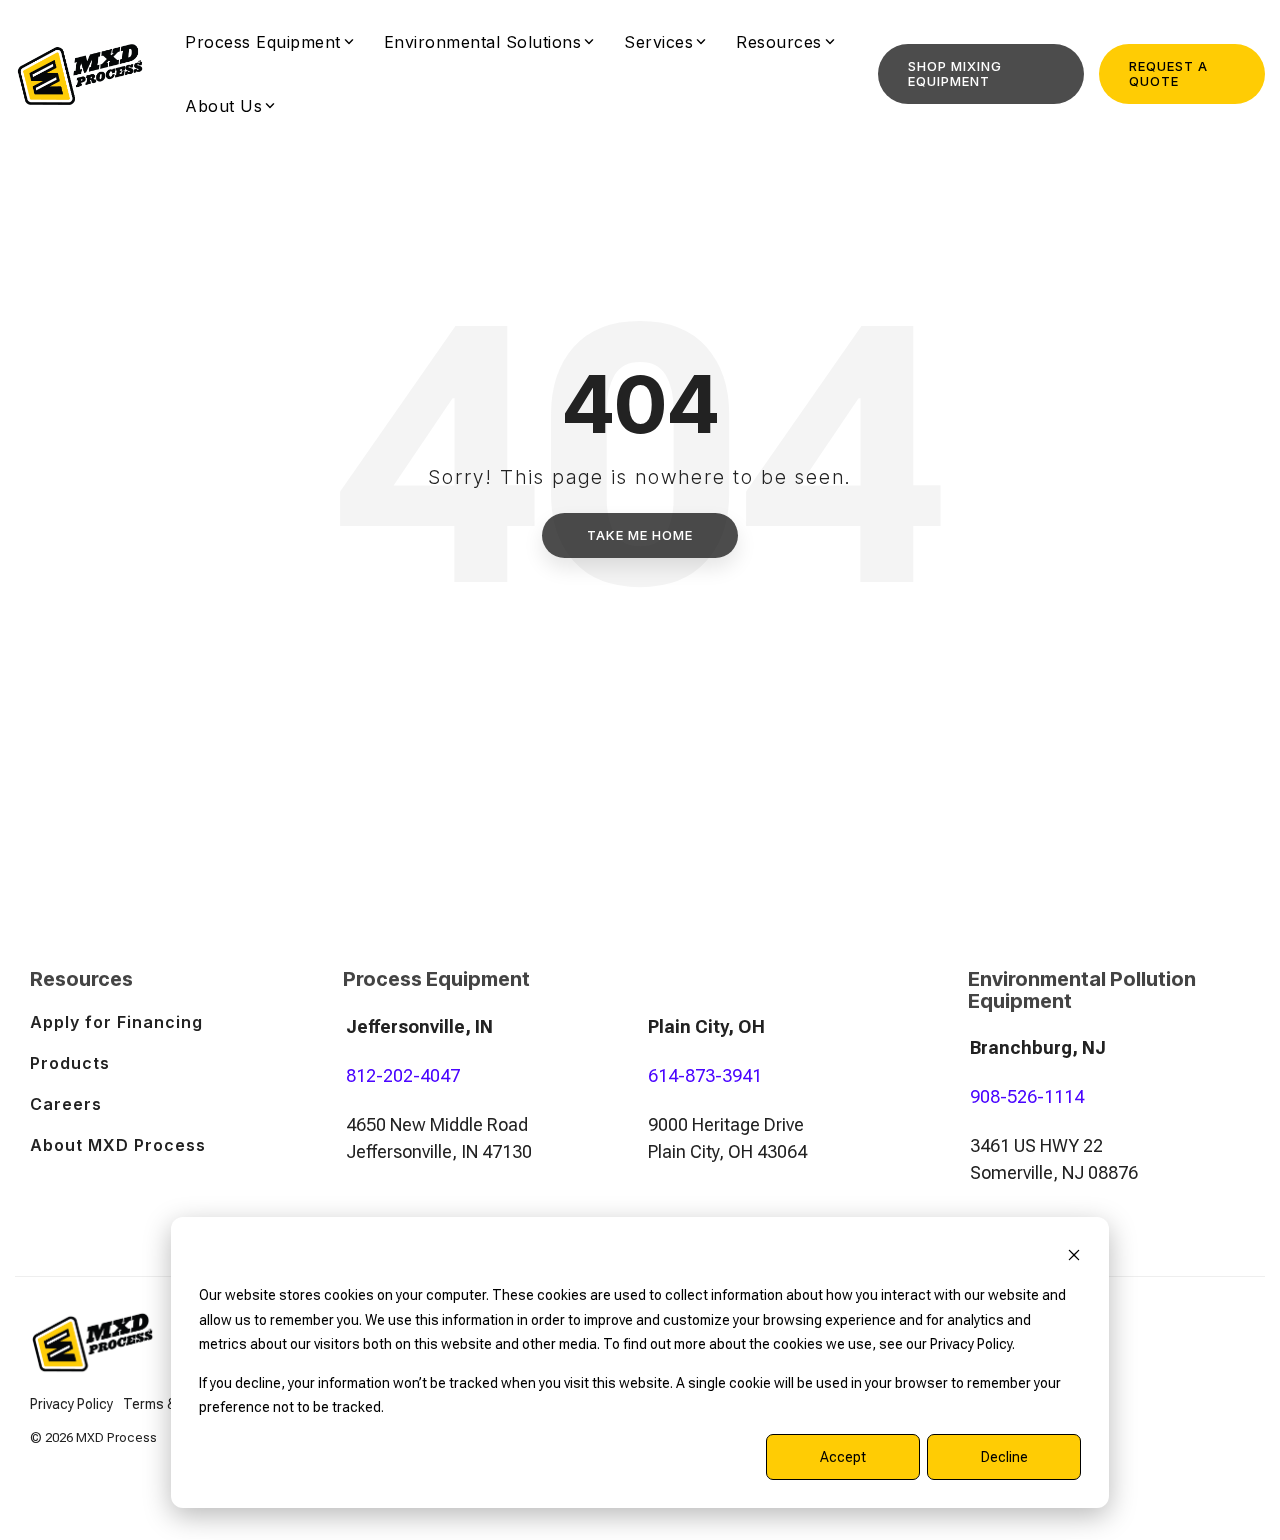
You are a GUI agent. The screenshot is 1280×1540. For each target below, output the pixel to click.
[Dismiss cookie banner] (1074, 1257)
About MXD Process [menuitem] (118, 1145)
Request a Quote (1168, 73)
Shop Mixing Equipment (955, 73)
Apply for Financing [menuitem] (116, 1022)
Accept (843, 1457)
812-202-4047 (403, 1075)
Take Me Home (640, 535)
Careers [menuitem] (66, 1104)
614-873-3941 (705, 1075)
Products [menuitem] (70, 1063)
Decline (1004, 1457)
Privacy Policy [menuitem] (71, 1404)
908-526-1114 (1027, 1096)
